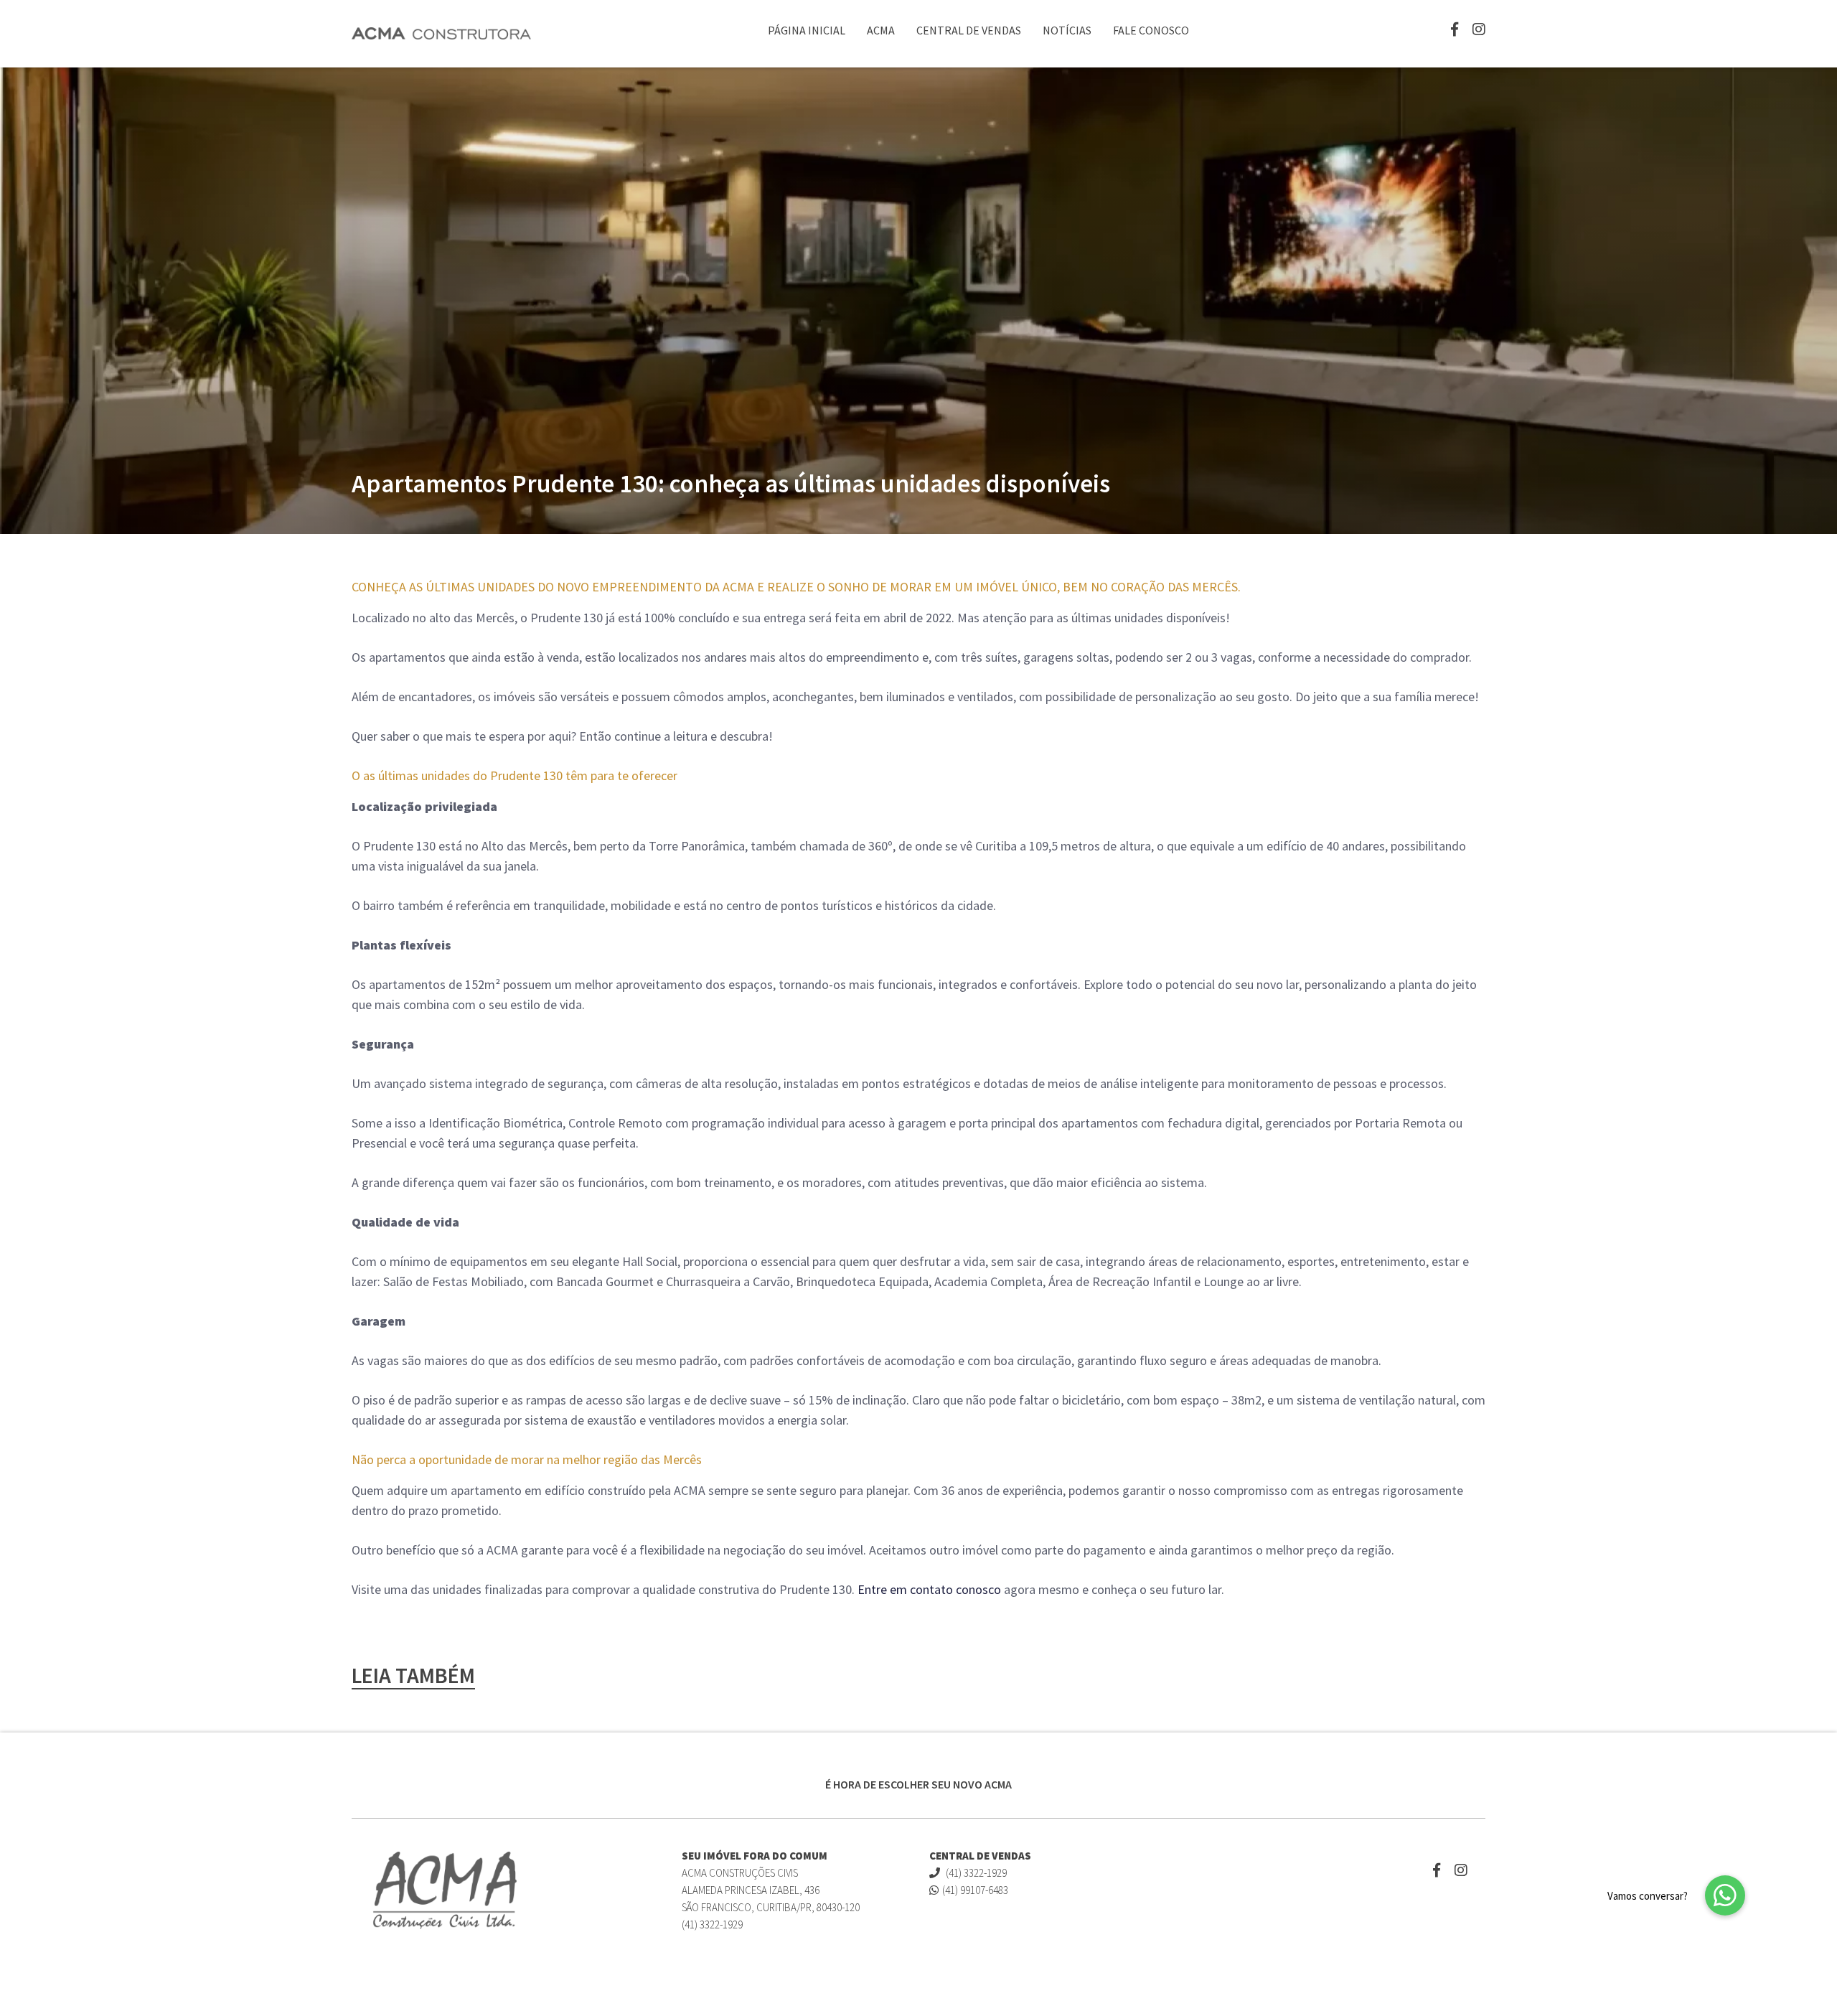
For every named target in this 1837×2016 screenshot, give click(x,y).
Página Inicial (807, 30)
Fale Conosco (1151, 30)
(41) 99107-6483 (975, 1890)
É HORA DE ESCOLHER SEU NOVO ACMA (918, 1784)
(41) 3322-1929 (975, 1873)
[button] (1725, 1895)
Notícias (1067, 30)
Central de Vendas (969, 30)
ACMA (881, 30)
